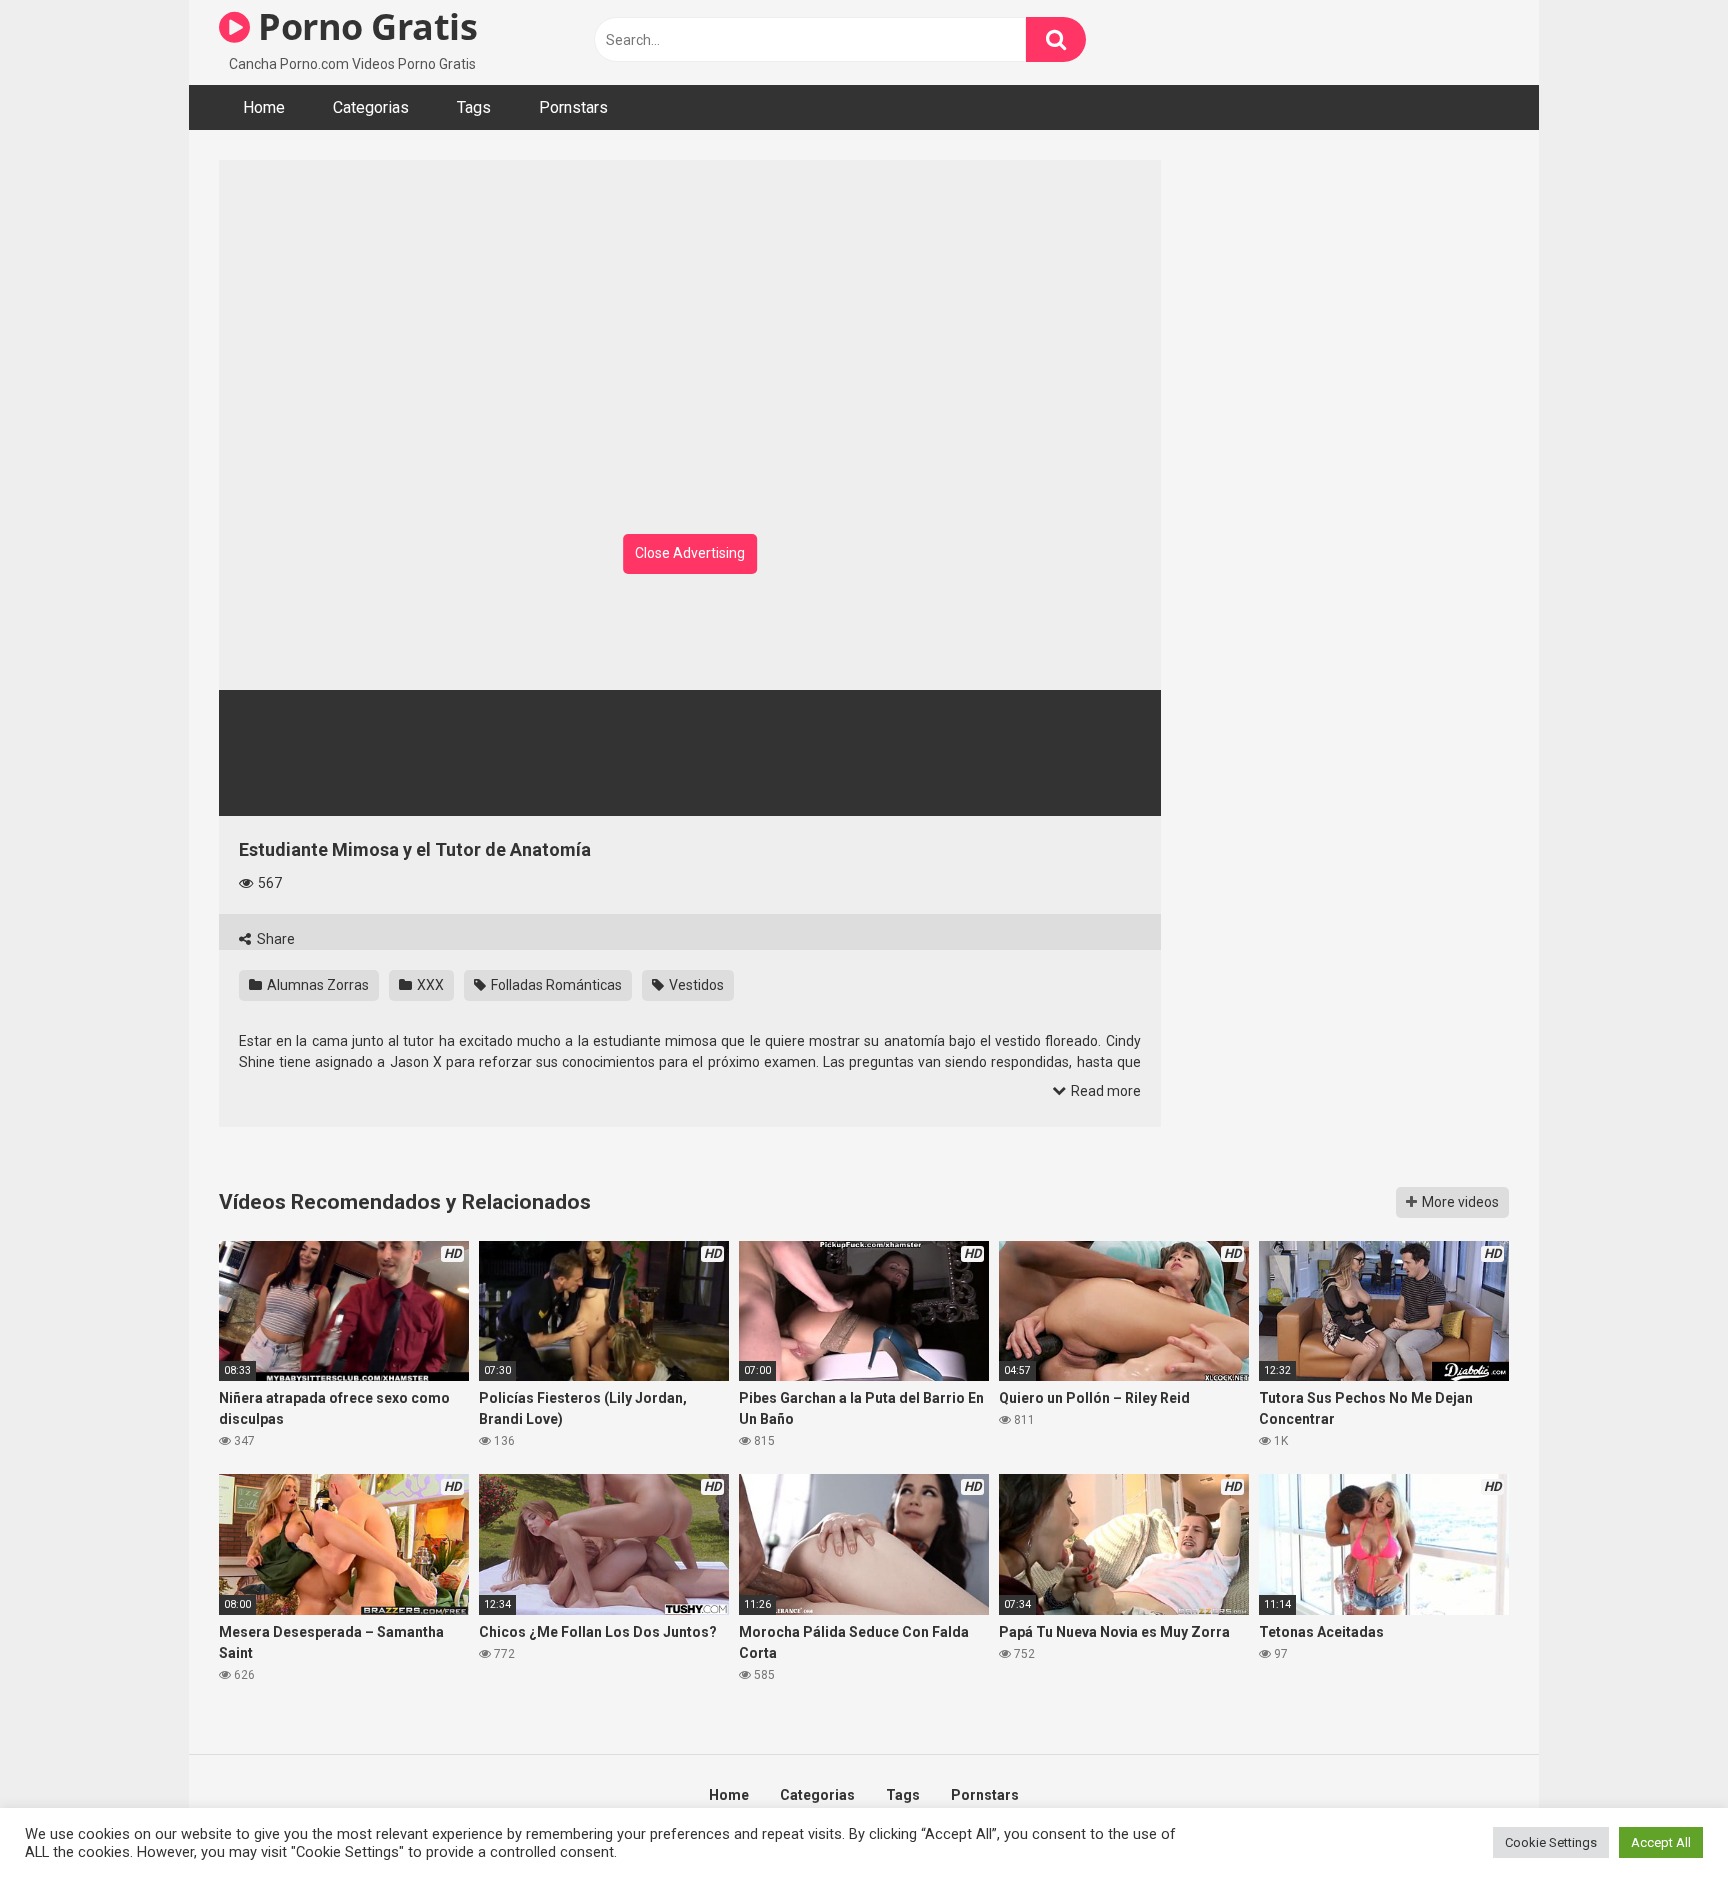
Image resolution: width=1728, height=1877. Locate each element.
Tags (474, 107)
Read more (1104, 1091)
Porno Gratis (363, 26)
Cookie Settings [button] (1551, 1842)
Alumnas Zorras (316, 985)
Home (264, 107)
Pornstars (573, 107)
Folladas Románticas (555, 985)
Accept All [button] (1661, 1842)
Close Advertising (690, 553)
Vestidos (695, 985)
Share (274, 939)
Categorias (371, 107)
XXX (429, 985)
